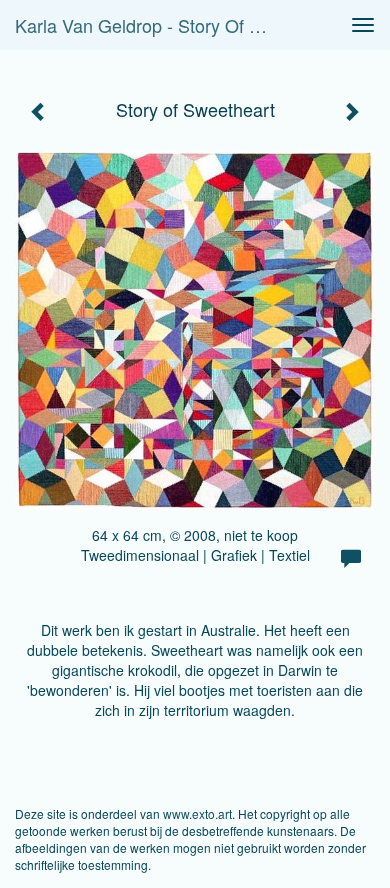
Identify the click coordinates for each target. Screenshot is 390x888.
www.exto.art (197, 813)
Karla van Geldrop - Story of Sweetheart (149, 25)
